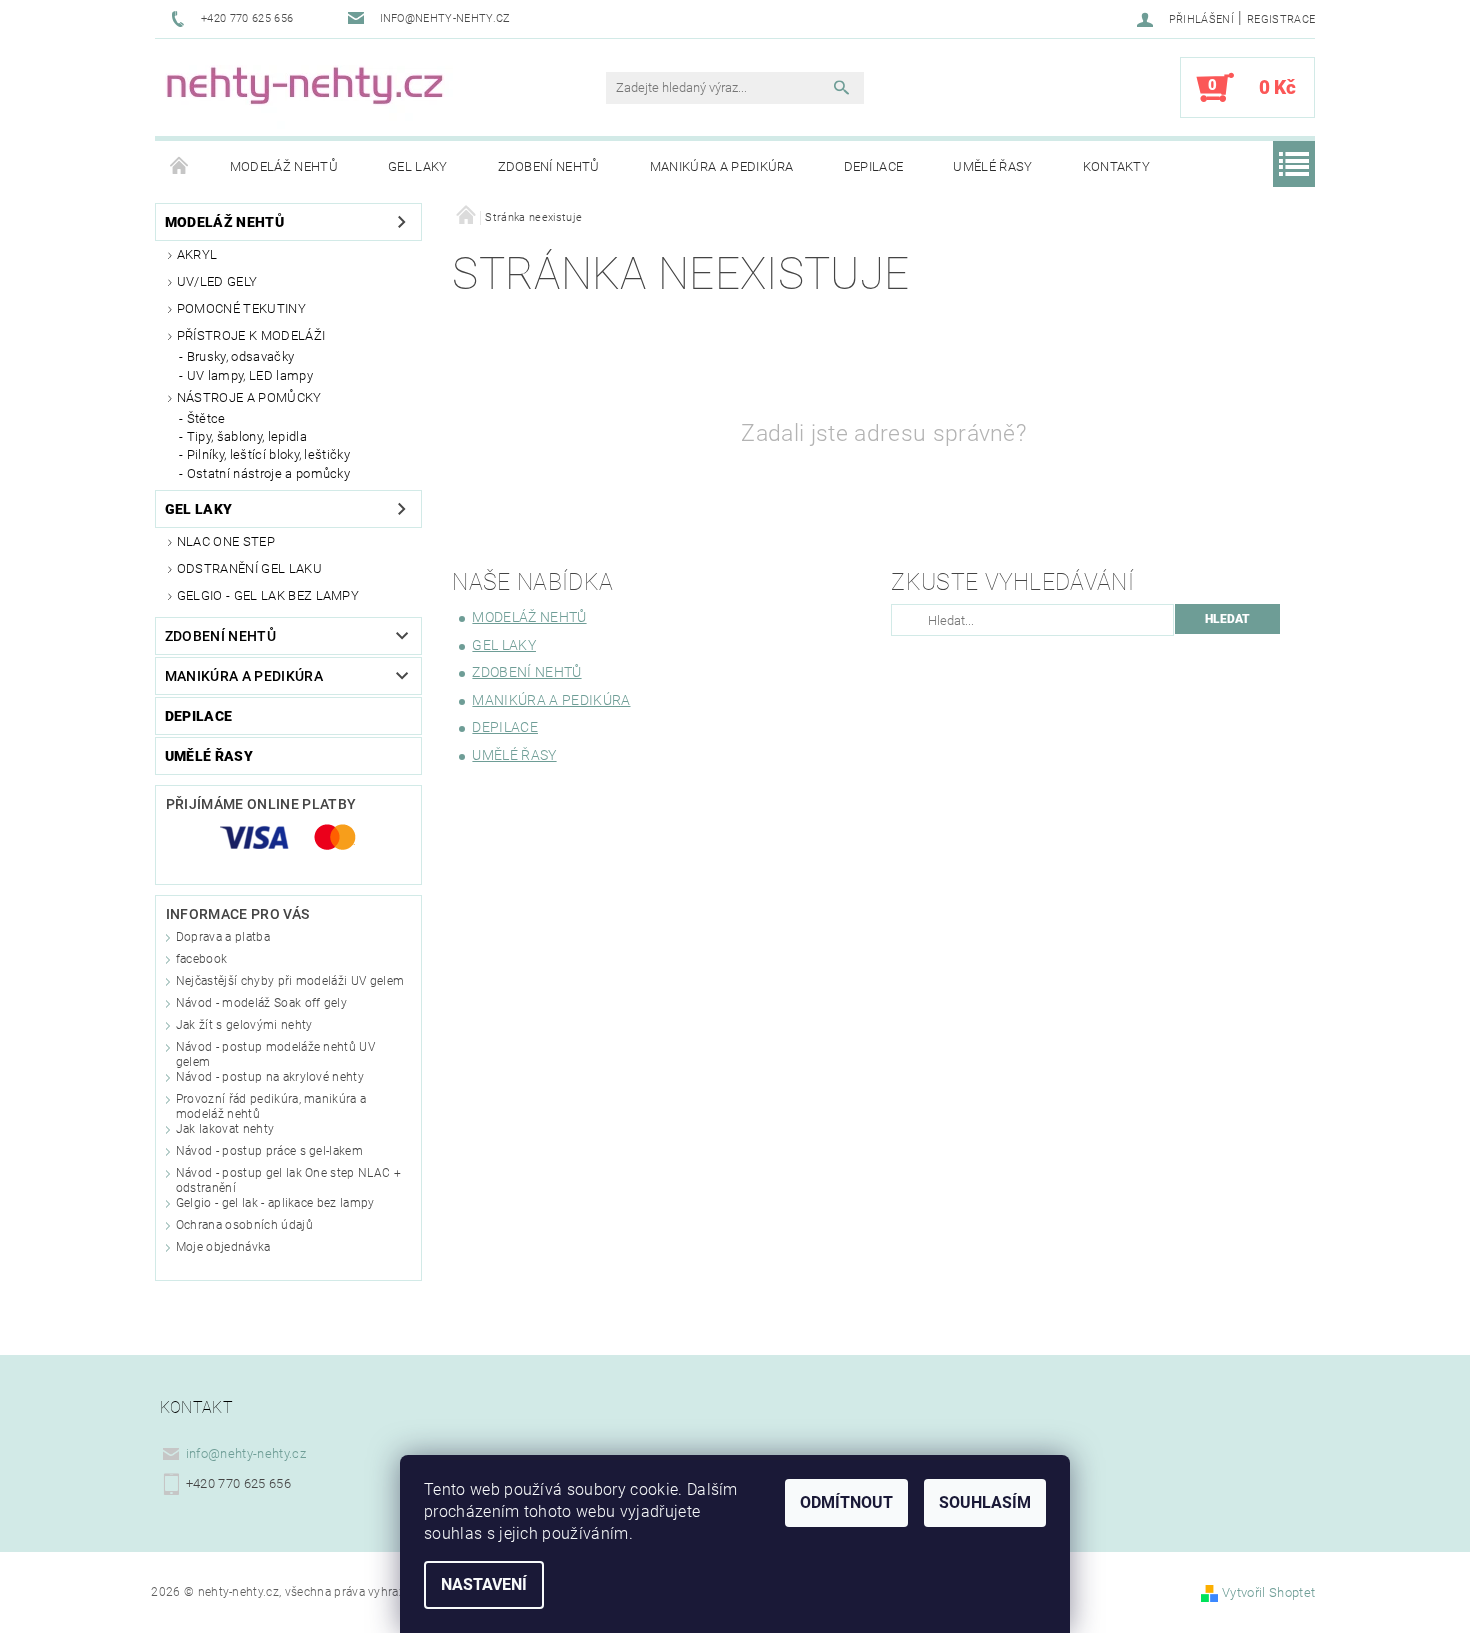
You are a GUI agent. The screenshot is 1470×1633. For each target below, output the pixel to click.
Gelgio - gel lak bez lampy (268, 595)
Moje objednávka (223, 1247)
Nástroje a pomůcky (249, 397)
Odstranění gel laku (249, 568)
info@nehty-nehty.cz (246, 1453)
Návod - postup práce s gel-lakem (269, 1151)
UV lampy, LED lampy (250, 375)
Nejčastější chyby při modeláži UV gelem (290, 981)
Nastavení (484, 1584)
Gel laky (418, 166)
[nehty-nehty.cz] (350, 97)
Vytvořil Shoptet (1268, 1592)
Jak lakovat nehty (225, 1129)
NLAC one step (226, 541)
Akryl (197, 254)
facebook (202, 959)
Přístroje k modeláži (251, 335)
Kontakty (1117, 166)
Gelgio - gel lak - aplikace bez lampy (275, 1203)
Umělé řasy (992, 166)
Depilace (874, 166)
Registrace (1281, 19)
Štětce (206, 418)
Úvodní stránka (180, 167)
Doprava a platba (223, 937)
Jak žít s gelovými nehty (244, 1025)
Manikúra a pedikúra (722, 166)
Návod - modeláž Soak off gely (261, 1003)
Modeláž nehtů (284, 166)
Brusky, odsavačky (240, 356)
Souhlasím (985, 1502)
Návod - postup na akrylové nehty (270, 1077)
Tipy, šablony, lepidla (247, 436)
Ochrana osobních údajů (244, 1225)
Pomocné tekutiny (241, 308)
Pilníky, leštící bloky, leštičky (268, 454)
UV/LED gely (217, 281)
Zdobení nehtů (549, 166)
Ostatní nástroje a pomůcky (268, 473)
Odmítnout (846, 1502)
